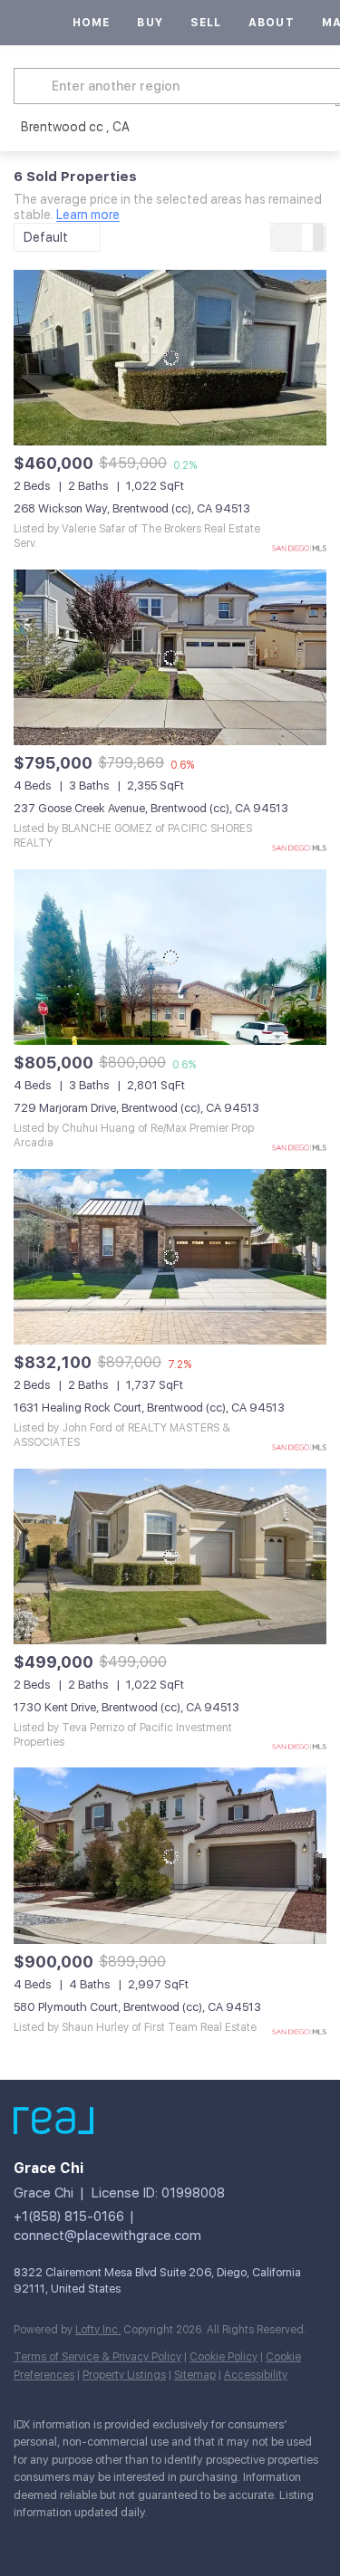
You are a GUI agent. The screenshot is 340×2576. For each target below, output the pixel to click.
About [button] (272, 23)
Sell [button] (206, 23)
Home (91, 23)
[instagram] (131, 2540)
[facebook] (23, 2540)
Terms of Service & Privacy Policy (97, 2357)
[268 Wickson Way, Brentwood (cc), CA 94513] (170, 358)
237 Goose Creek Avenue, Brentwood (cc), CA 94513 (151, 808)
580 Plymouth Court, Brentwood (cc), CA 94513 (137, 2007)
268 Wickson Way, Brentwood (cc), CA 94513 (132, 508)
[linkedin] (59, 2540)
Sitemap (195, 2375)
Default (46, 237)
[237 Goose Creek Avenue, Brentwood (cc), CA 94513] (170, 657)
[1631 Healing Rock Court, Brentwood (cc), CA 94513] (170, 1257)
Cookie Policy (223, 2357)
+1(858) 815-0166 (69, 2217)
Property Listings (124, 2375)
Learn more (88, 215)
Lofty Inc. (98, 2330)
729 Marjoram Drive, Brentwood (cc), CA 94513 (136, 1108)
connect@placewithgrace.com (107, 2236)
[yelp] (95, 2540)
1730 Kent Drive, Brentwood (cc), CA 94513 (126, 1707)
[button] (35, 86)
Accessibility (256, 2375)
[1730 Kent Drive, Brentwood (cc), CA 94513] (170, 1556)
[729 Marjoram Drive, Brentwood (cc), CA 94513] (170, 957)
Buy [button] (150, 23)
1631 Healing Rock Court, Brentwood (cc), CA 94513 (149, 1408)
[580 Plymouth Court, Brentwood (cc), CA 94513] (170, 1855)
